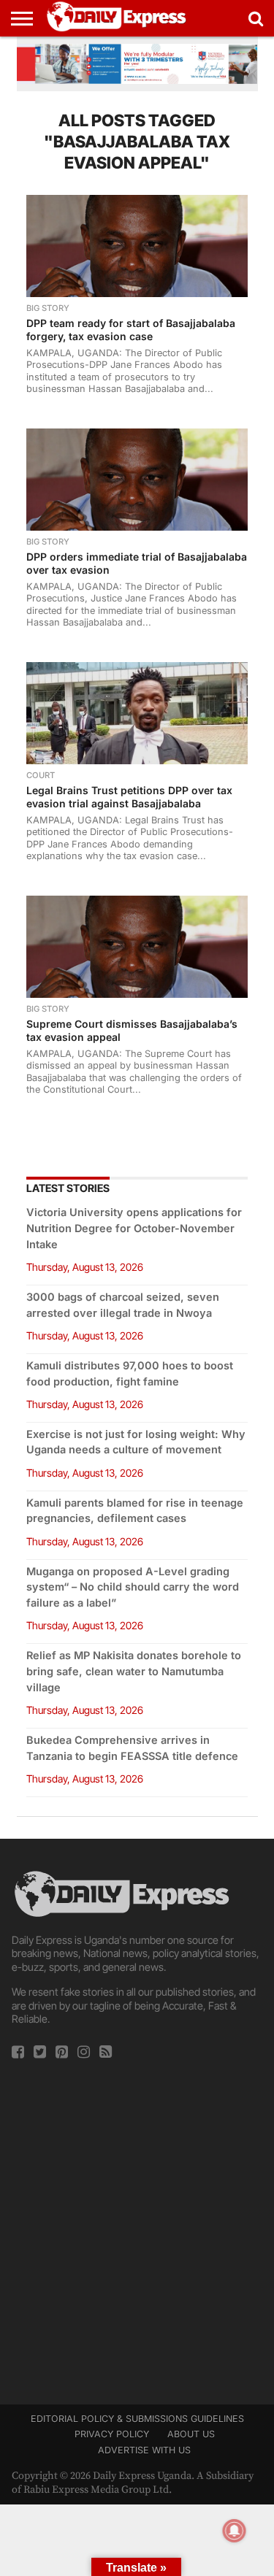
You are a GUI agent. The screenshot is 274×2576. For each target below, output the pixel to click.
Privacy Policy (112, 2434)
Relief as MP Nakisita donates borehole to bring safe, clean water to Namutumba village (134, 1671)
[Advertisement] (137, 2227)
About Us (191, 2434)
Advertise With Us (144, 2450)
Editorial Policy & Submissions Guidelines (137, 2419)
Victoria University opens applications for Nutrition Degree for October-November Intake (134, 1228)
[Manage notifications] (235, 2531)
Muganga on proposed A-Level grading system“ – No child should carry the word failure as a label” (133, 1587)
